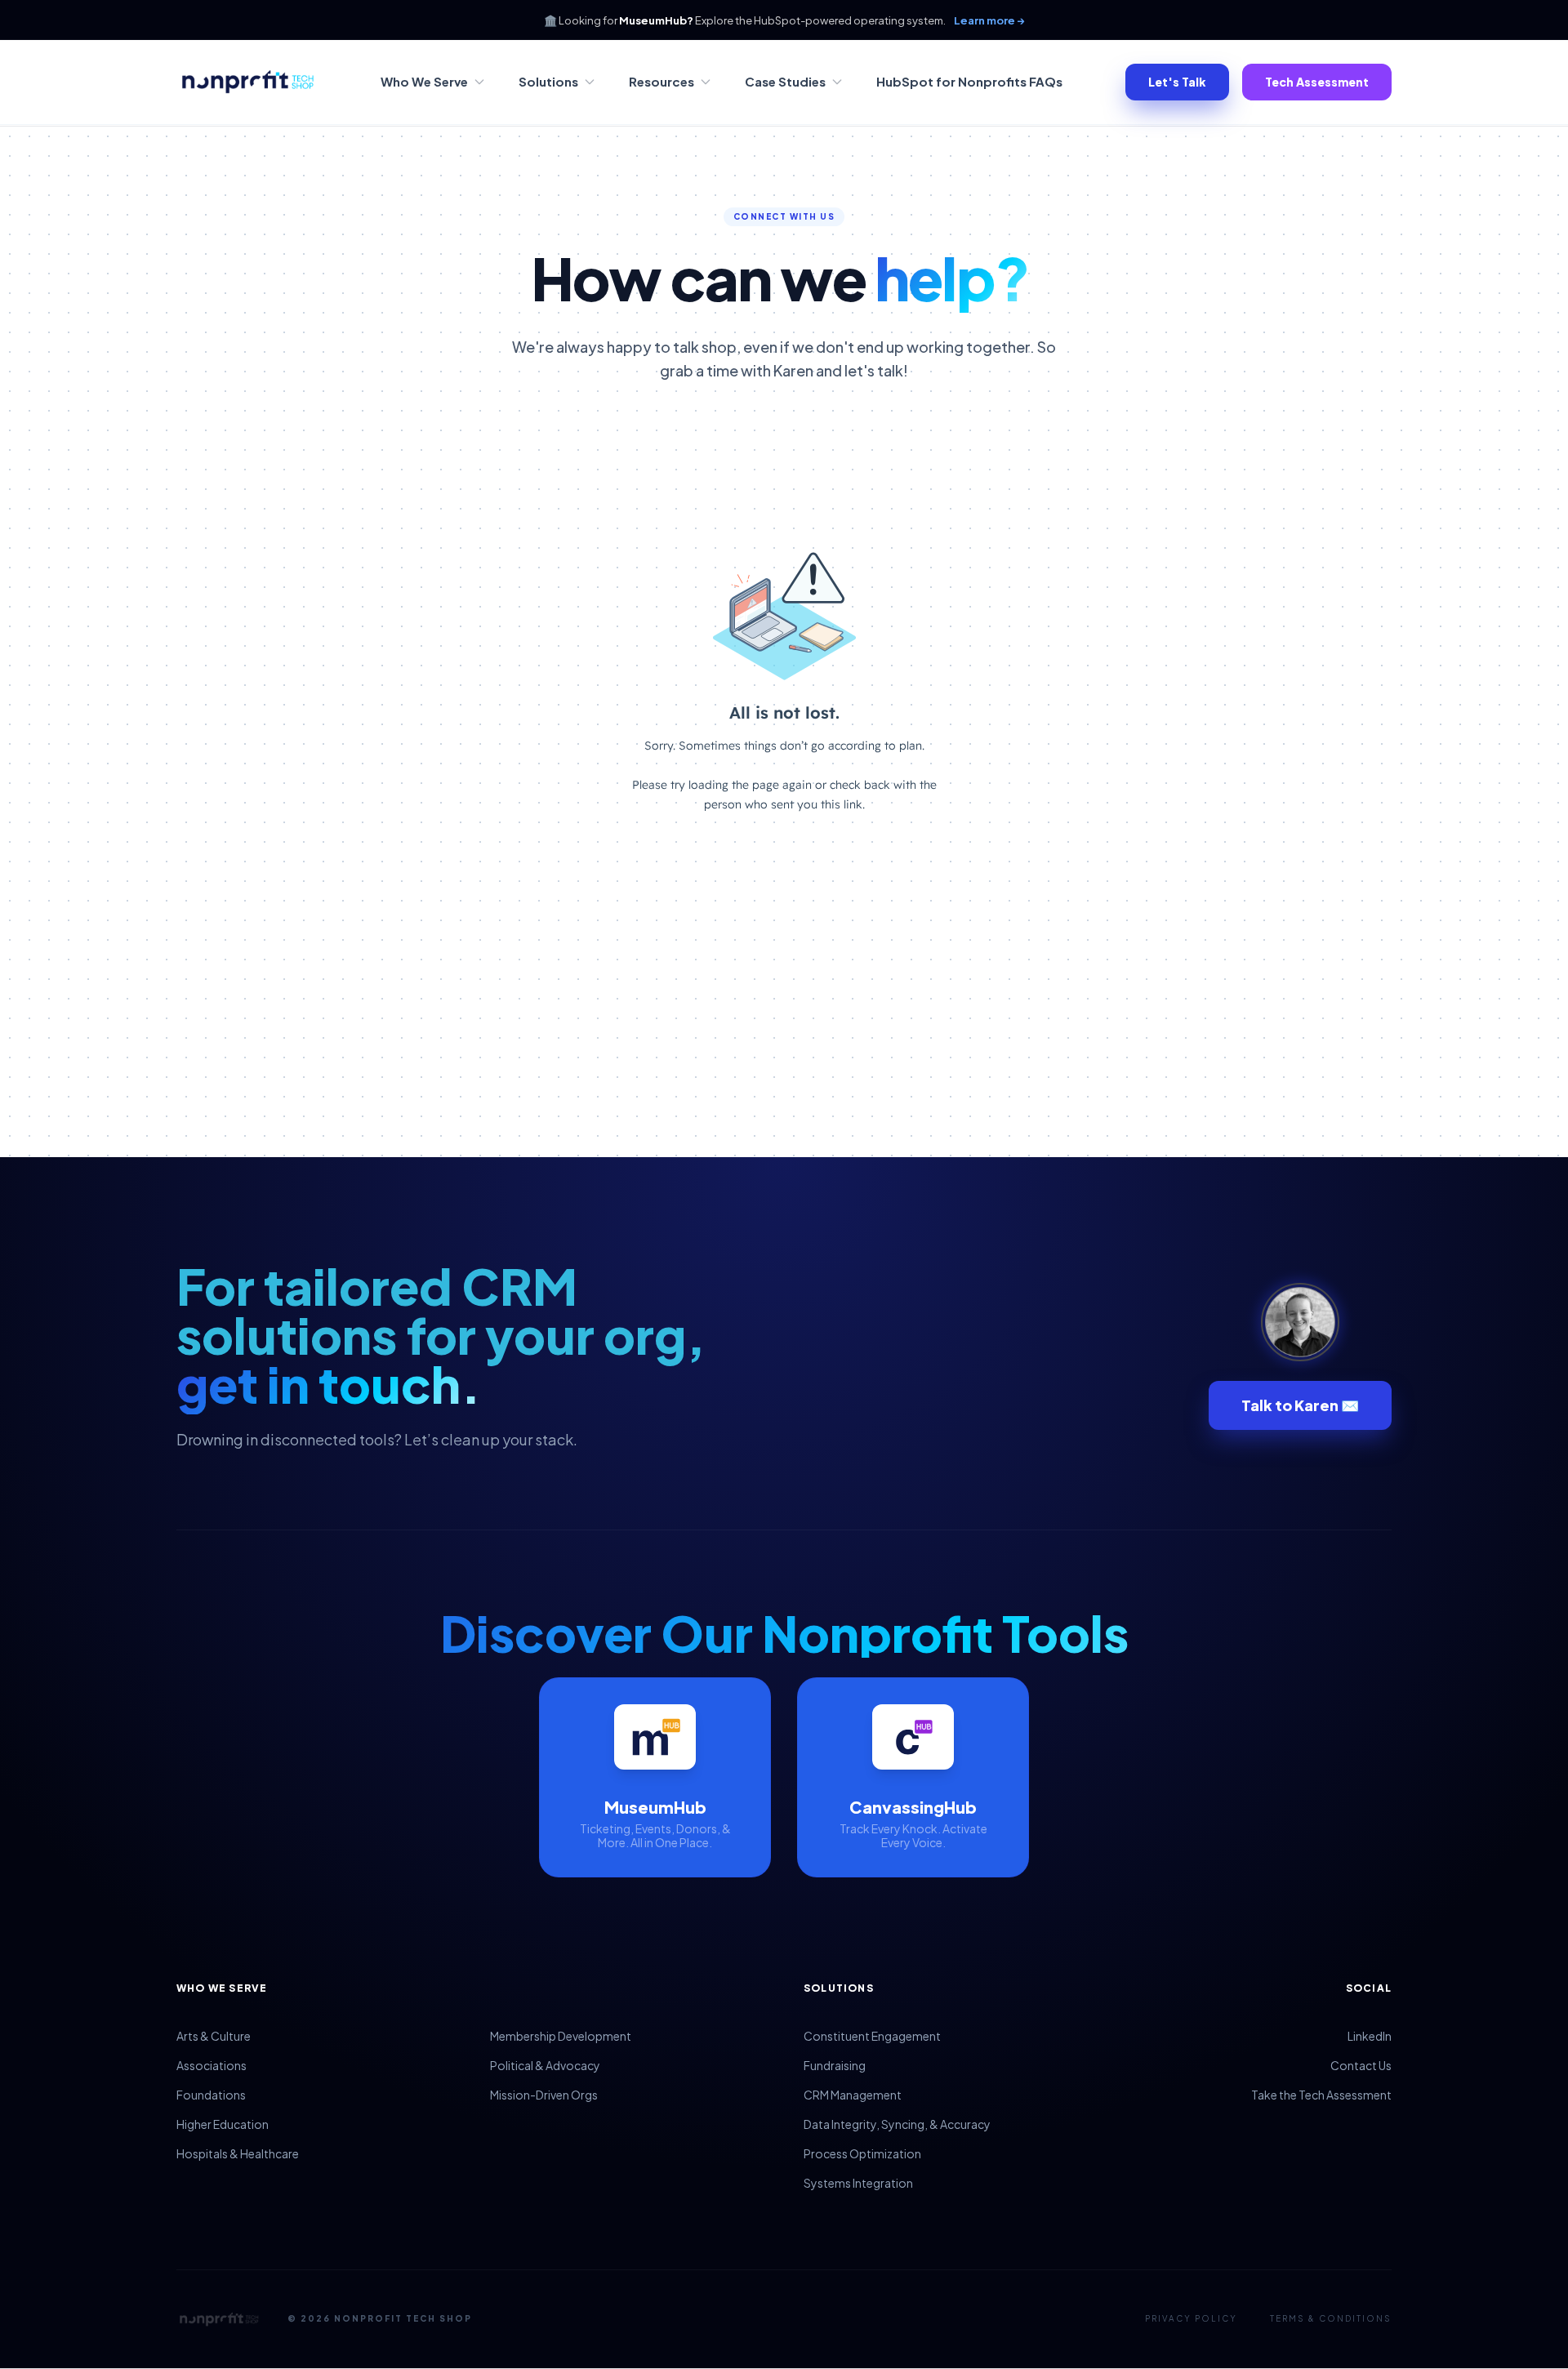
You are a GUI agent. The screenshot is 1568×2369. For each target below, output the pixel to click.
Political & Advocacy (545, 2065)
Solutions (548, 81)
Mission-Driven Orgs (544, 2095)
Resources (661, 81)
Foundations (211, 2095)
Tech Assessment (1317, 82)
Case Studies (785, 81)
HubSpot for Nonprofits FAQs (969, 81)
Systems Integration (858, 2183)
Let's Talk (1177, 82)
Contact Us (1361, 2065)
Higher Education (223, 2124)
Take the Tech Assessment (1321, 2095)
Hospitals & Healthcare (238, 2153)
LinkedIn (1370, 2036)
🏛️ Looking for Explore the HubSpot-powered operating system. (784, 20)
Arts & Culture (214, 2036)
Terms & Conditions (1331, 2318)
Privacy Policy (1191, 2318)
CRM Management (853, 2095)
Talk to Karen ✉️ (1300, 1405)
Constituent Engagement (872, 2036)
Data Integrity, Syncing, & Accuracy (897, 2124)
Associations (212, 2065)
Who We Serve (424, 81)
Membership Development (561, 2036)
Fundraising (835, 2065)
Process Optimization (862, 2153)
